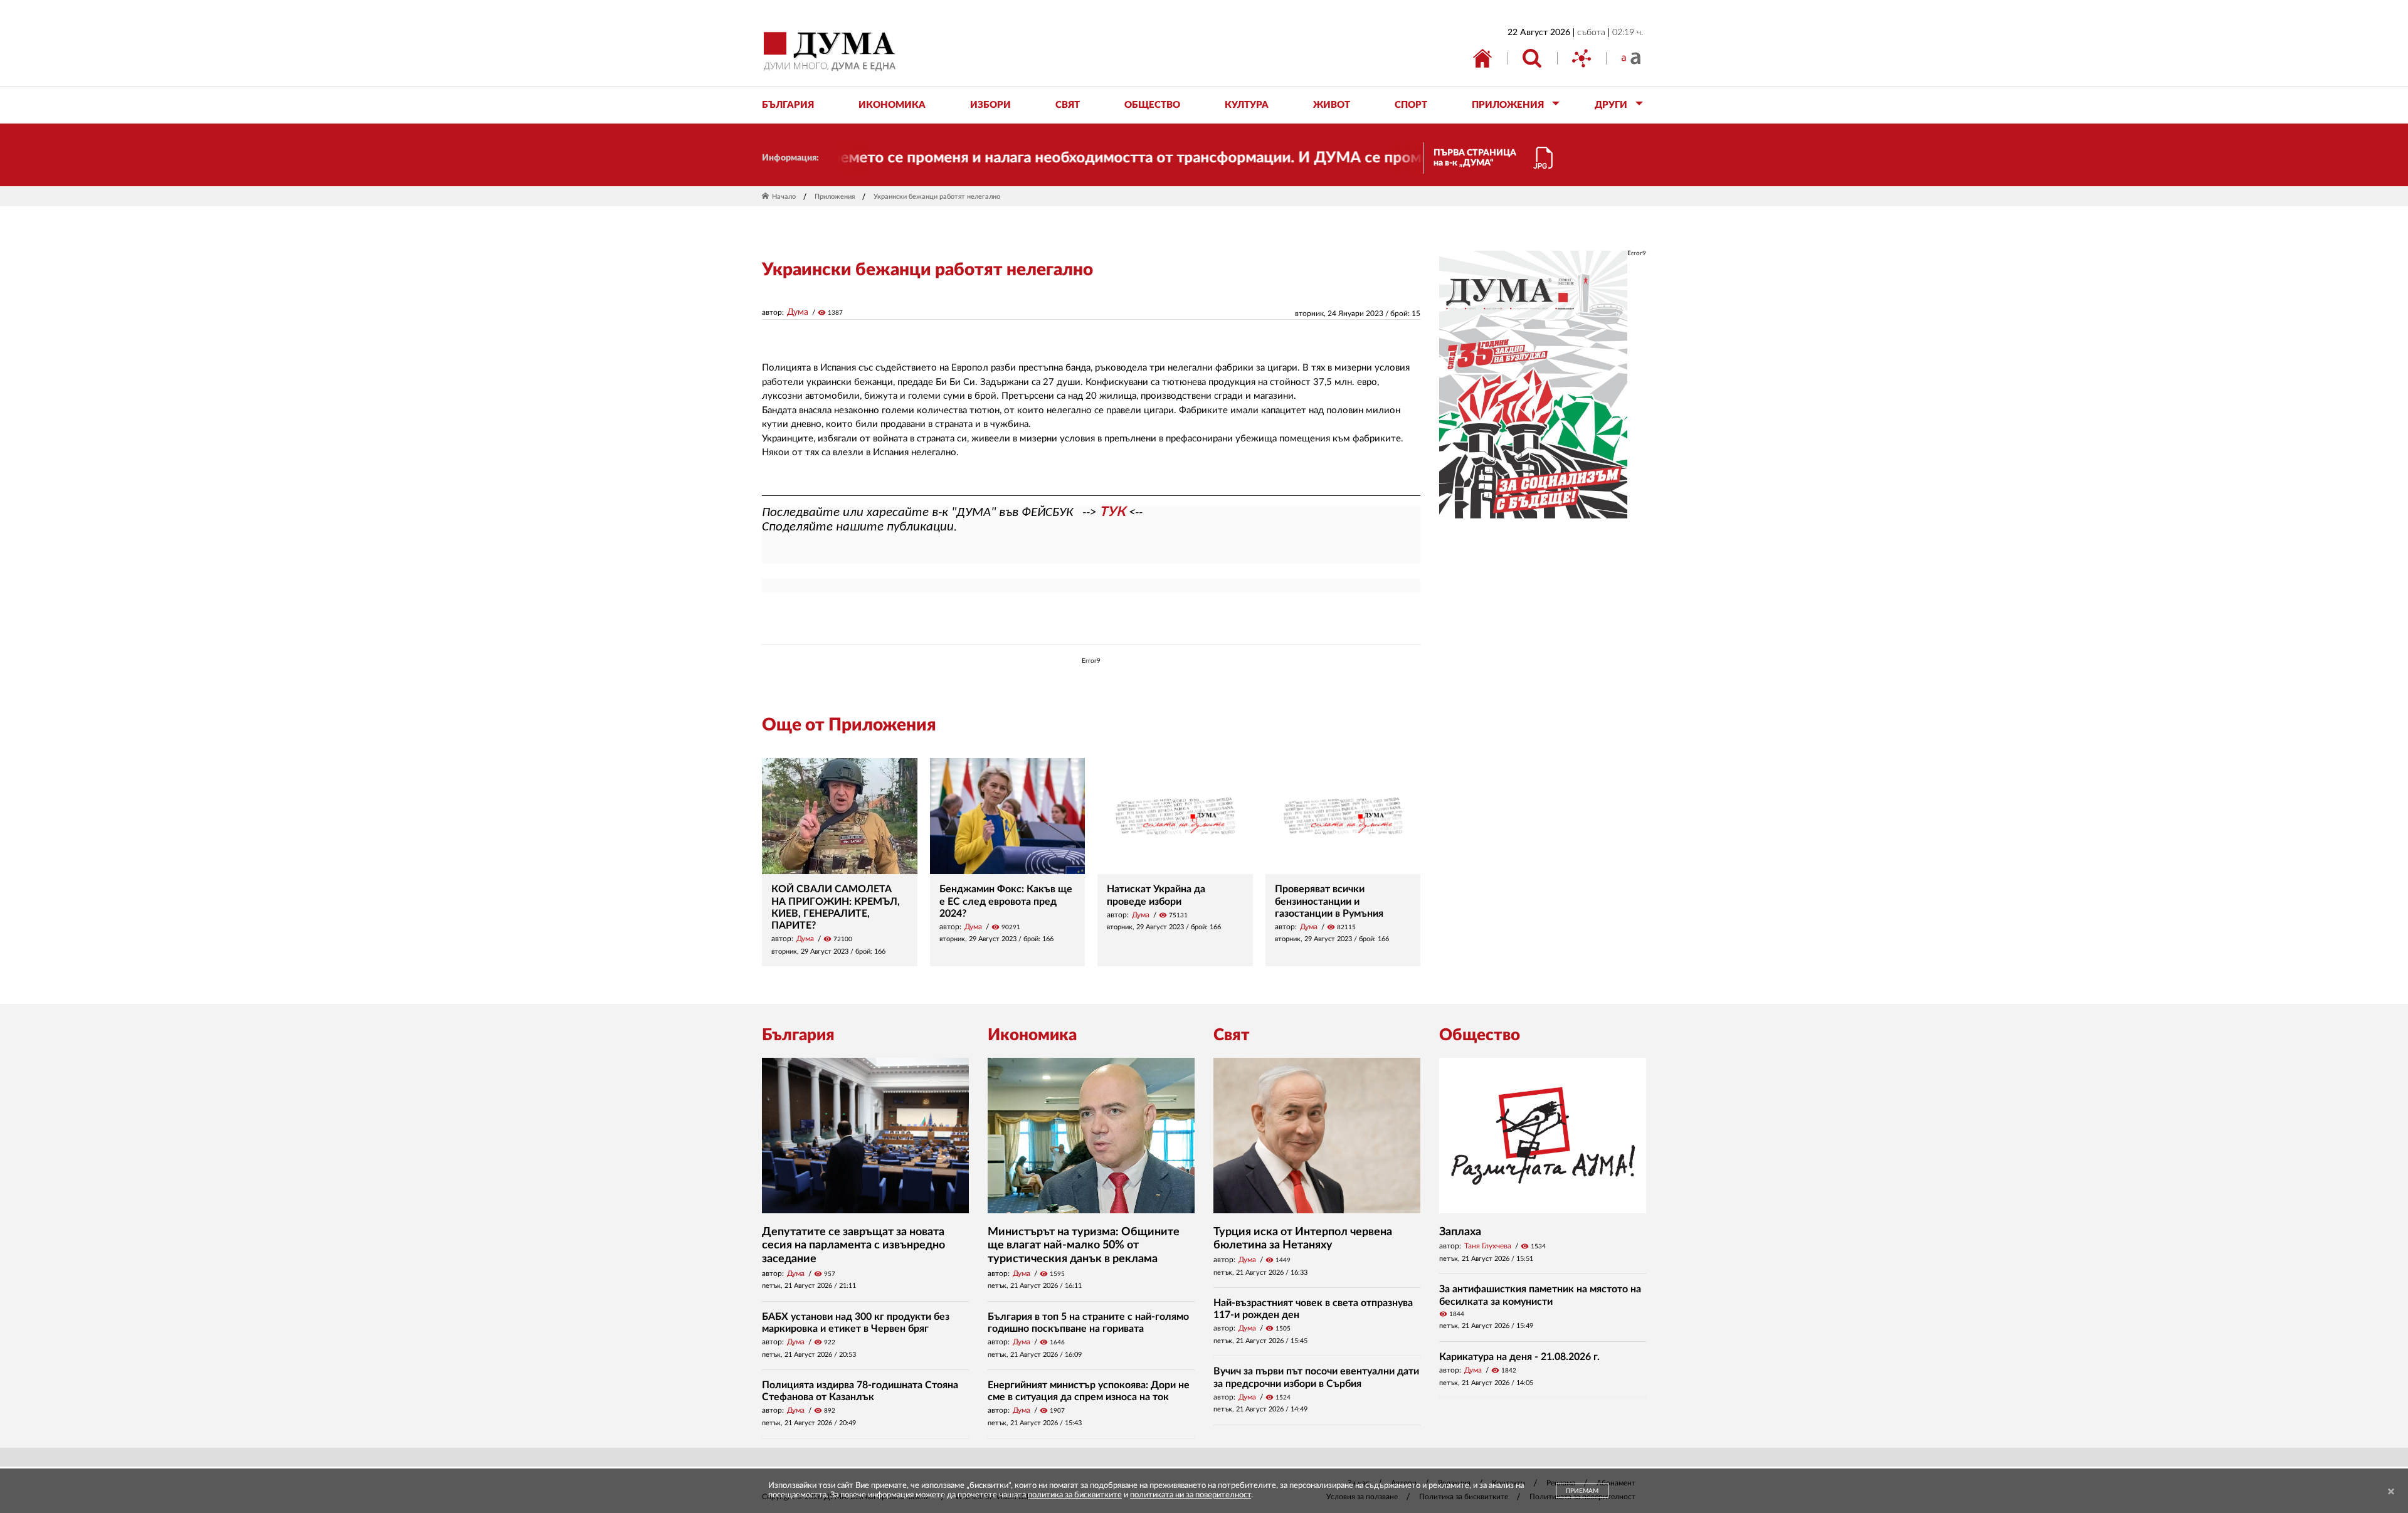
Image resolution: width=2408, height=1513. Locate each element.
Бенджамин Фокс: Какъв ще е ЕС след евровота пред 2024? (1006, 901)
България (798, 1035)
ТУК (1112, 512)
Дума (798, 312)
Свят (1232, 1035)
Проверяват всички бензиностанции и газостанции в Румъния (1329, 901)
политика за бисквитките (1075, 1495)
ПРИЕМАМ (1582, 1491)
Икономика (1032, 1035)
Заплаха (1460, 1232)
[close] (2391, 1492)
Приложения (835, 197)
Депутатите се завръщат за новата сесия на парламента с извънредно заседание (853, 1246)
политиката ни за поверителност (1191, 1495)
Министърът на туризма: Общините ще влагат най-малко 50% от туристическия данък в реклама (1084, 1246)
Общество (1480, 1035)
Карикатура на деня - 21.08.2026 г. (1519, 1357)
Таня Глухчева (1488, 1246)
